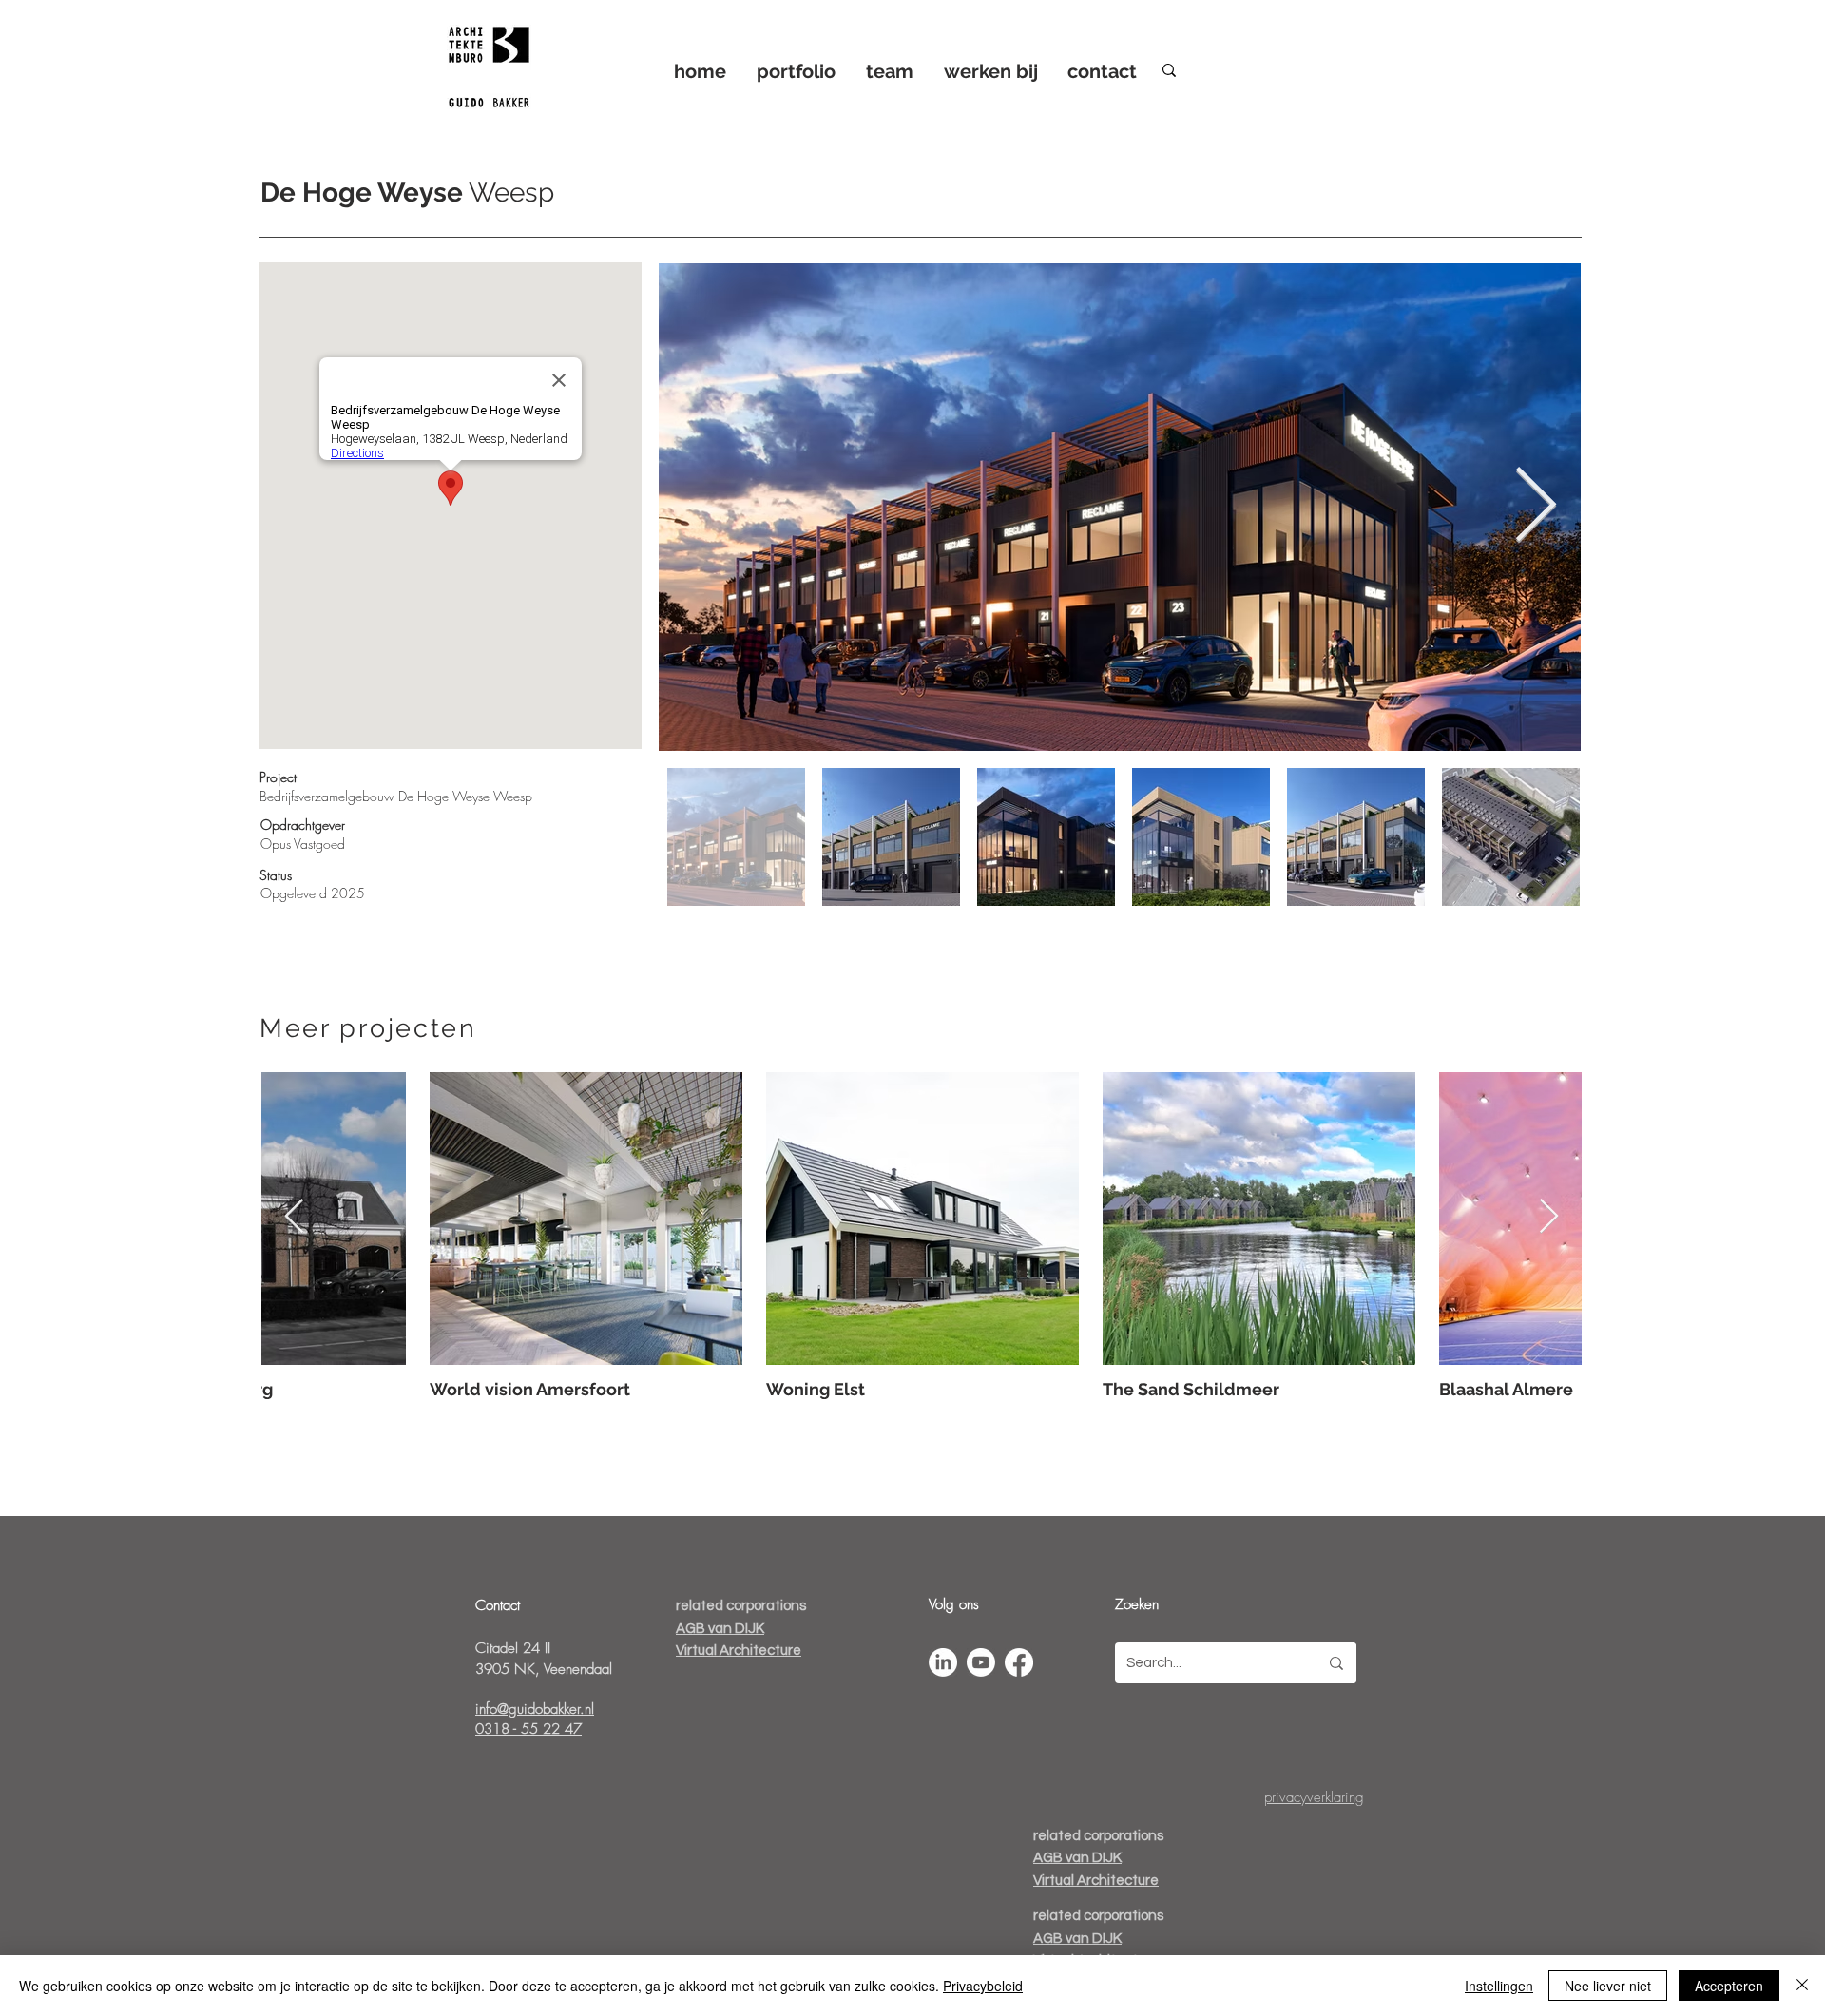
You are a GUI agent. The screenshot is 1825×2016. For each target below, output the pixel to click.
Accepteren (1729, 1986)
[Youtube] (981, 1662)
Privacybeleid (983, 1986)
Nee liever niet (1608, 1986)
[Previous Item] (294, 1217)
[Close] (1802, 1986)
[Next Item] (1535, 507)
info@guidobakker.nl (535, 1709)
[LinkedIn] (943, 1662)
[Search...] (1336, 1663)
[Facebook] (1019, 1662)
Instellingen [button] (1499, 1986)
